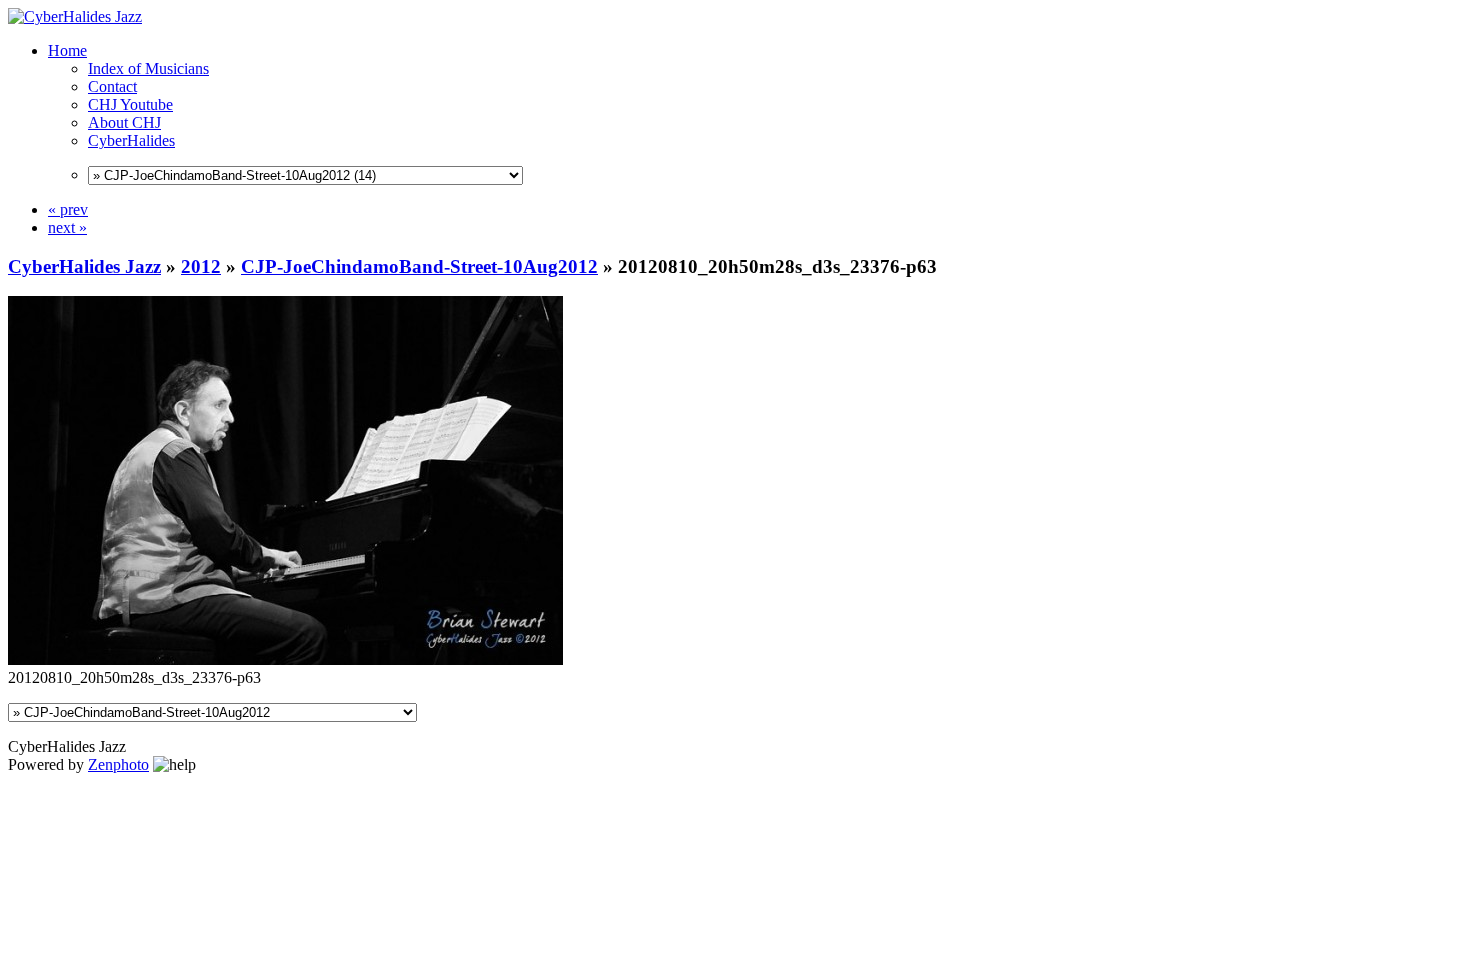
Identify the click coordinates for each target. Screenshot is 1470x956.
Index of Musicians (148, 68)
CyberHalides (131, 140)
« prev (68, 209)
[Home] (75, 16)
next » (67, 227)
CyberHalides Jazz (84, 266)
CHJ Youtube (130, 104)
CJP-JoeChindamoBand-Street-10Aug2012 (419, 266)
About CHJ (124, 122)
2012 (201, 266)
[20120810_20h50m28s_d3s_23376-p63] (285, 659)
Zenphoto (118, 764)
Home (67, 50)
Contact (112, 86)
